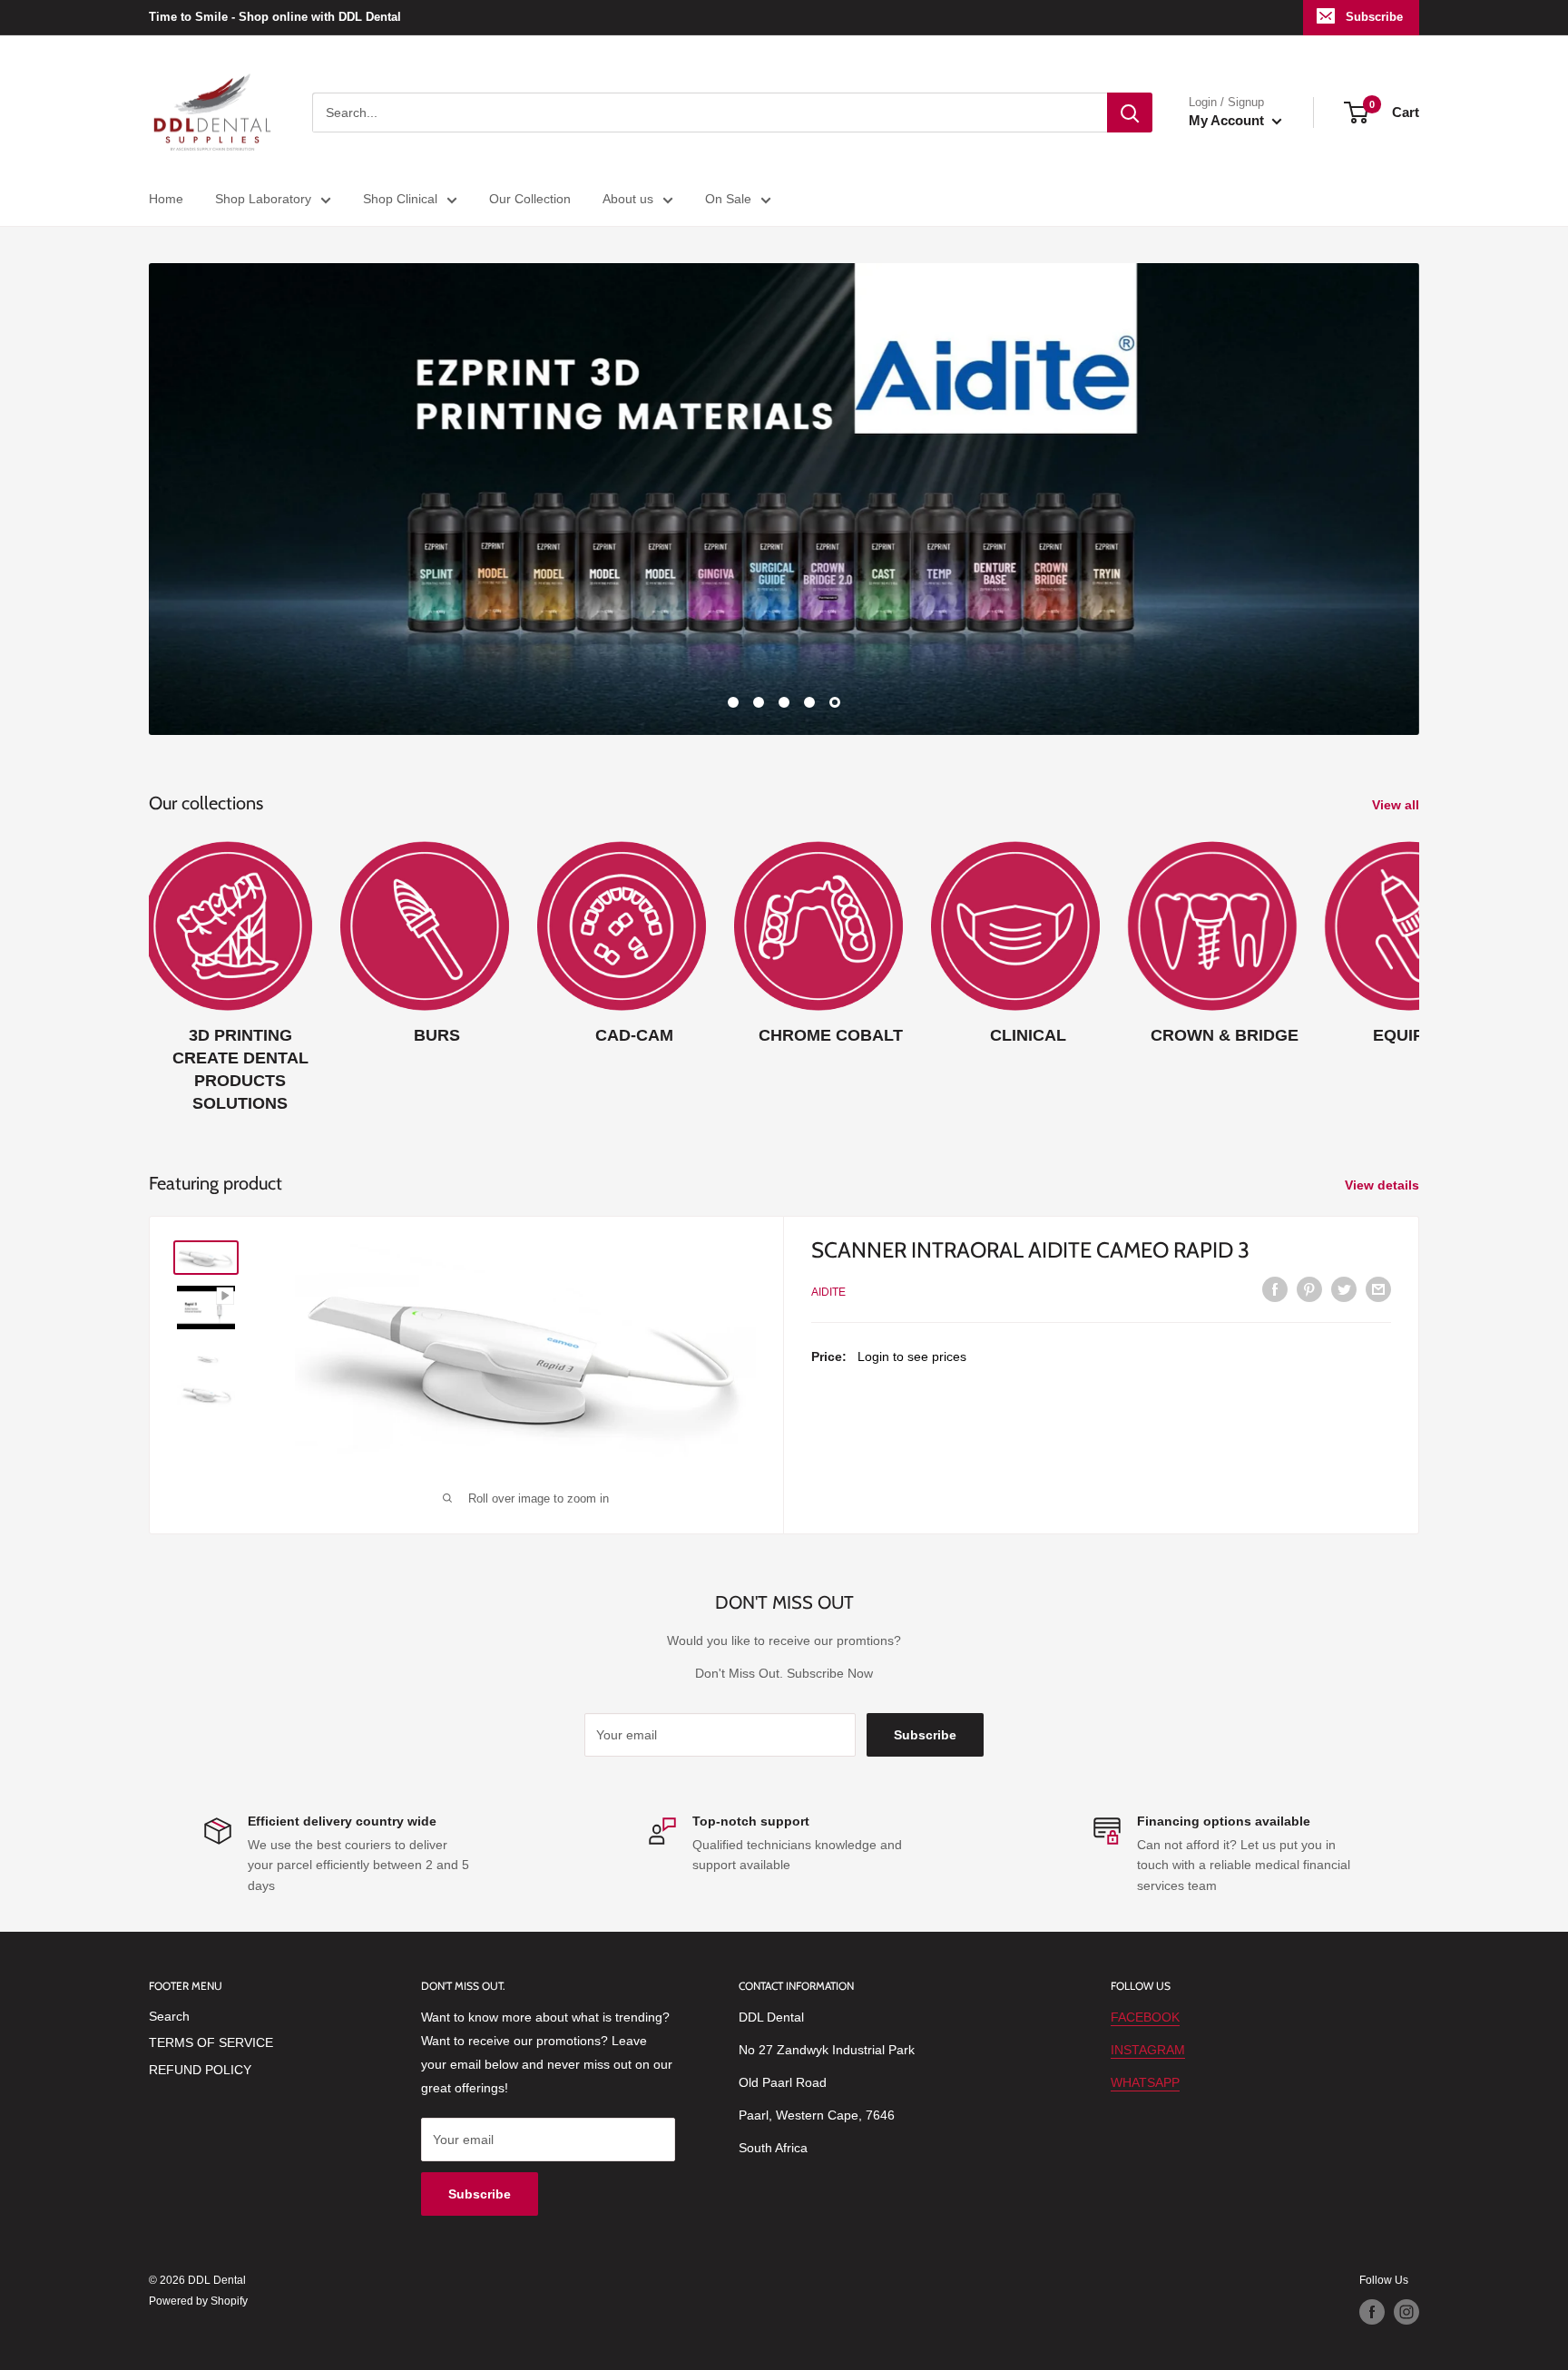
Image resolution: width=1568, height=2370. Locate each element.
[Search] (1130, 113)
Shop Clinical (400, 199)
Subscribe (1374, 17)
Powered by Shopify (198, 2301)
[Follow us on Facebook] (1372, 2312)
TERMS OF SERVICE (211, 2042)
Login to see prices (912, 1356)
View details (1384, 1185)
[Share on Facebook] (1275, 1289)
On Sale (728, 199)
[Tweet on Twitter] (1344, 1289)
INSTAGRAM (1148, 2050)
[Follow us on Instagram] (1406, 2312)
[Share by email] (1378, 1289)
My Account (1228, 120)
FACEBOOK (1145, 2017)
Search (169, 2016)
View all (1397, 805)
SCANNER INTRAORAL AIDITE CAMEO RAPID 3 (1030, 1250)
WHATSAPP (1145, 2082)
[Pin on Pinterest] (1309, 1289)
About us (628, 199)
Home (166, 199)
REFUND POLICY (200, 2070)
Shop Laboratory (263, 199)
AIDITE (828, 1292)
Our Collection (530, 199)
